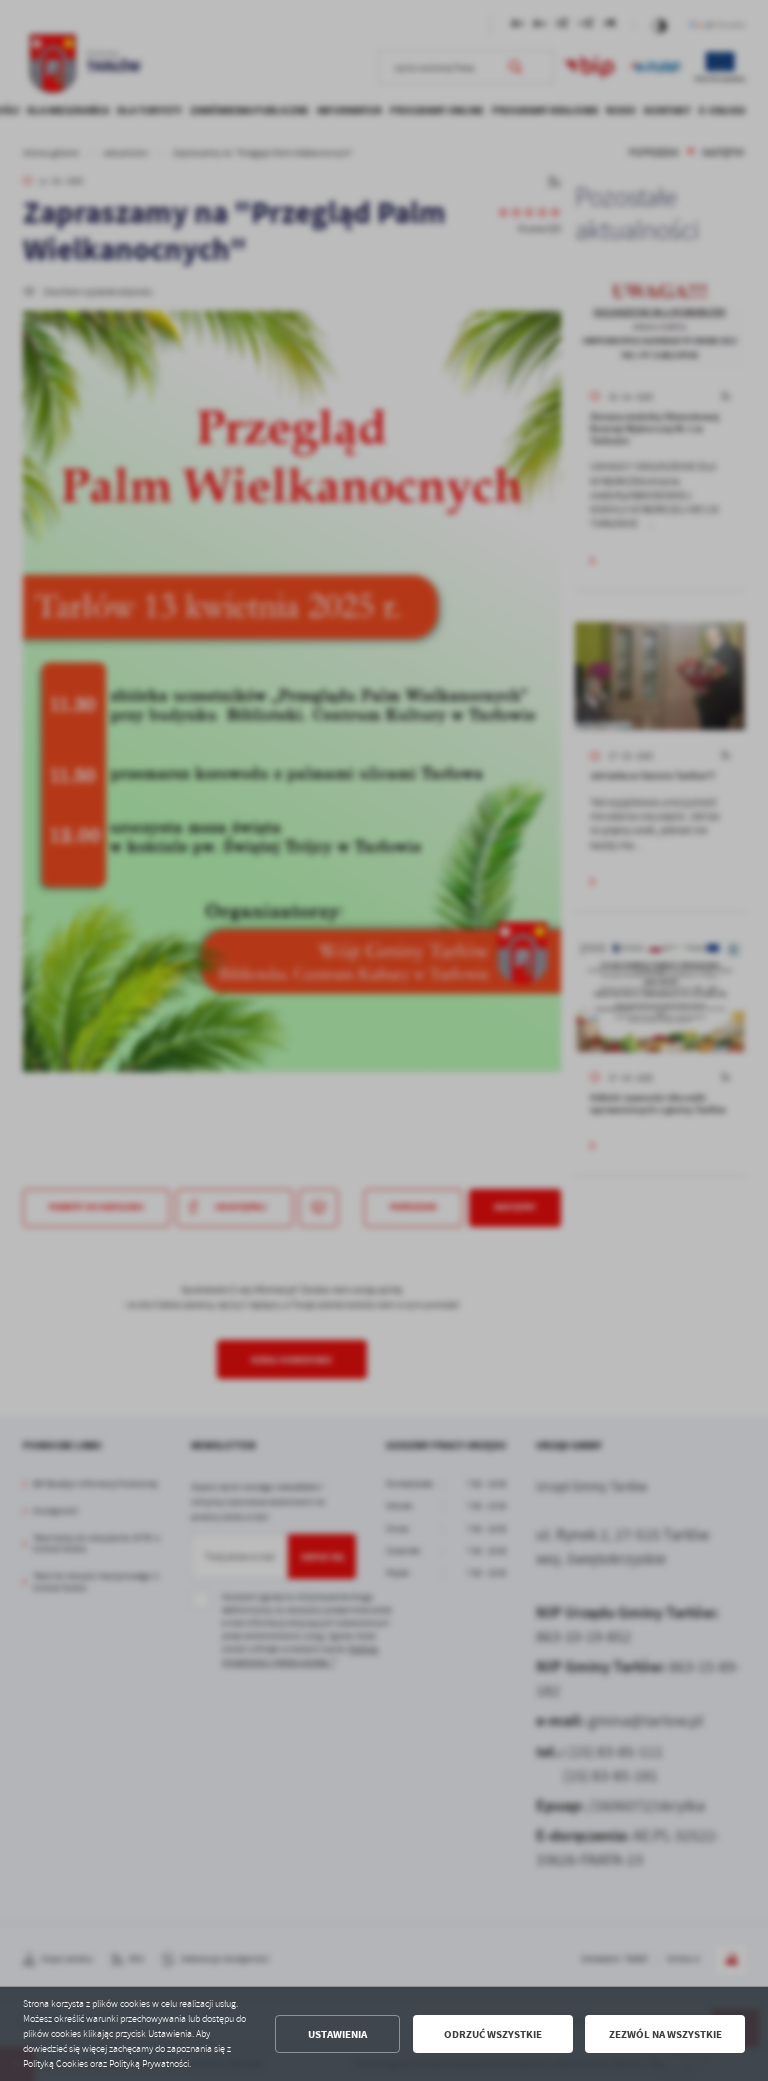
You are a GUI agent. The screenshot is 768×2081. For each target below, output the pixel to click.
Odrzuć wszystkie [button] (493, 2034)
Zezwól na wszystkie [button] (665, 2034)
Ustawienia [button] (337, 2034)
